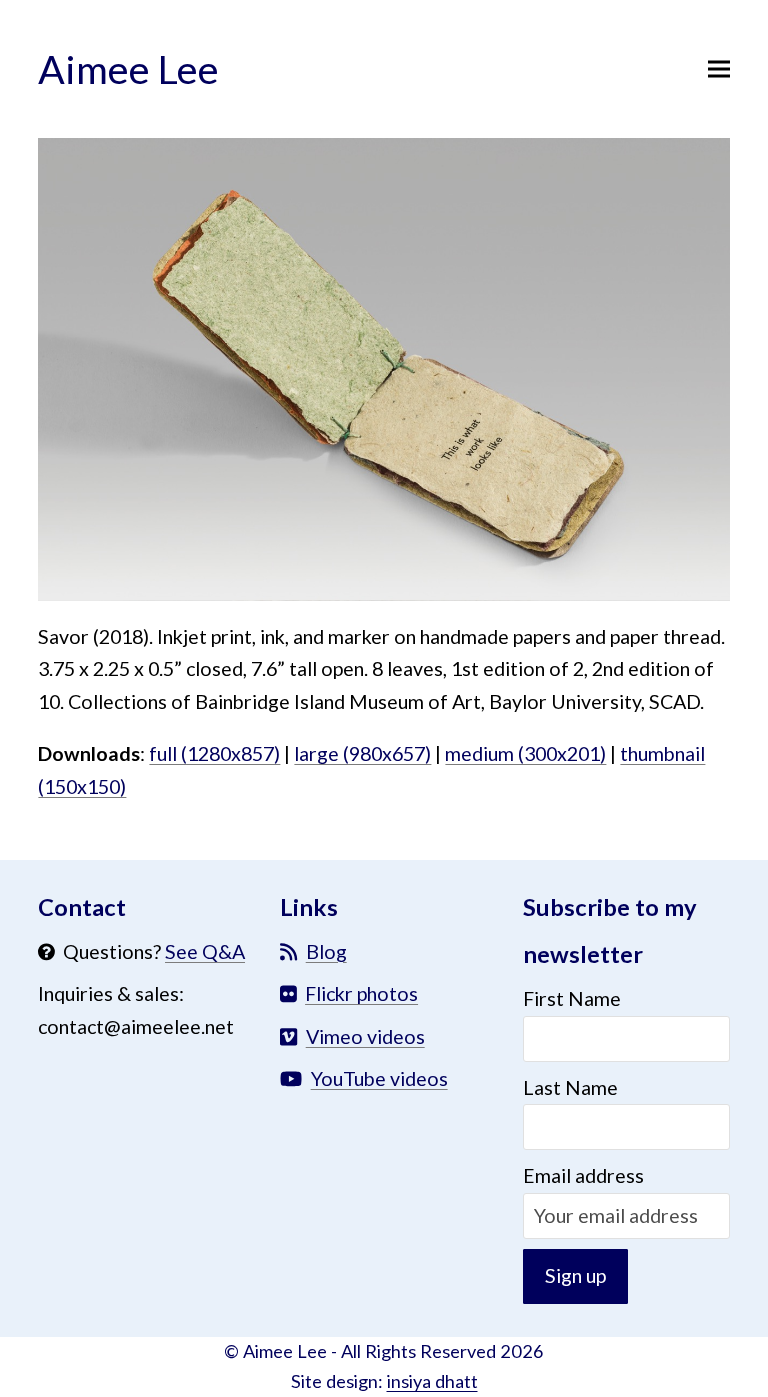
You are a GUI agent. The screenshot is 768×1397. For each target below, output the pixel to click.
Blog (326, 951)
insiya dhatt (432, 1381)
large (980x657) (362, 753)
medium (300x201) (525, 753)
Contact (82, 907)
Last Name (570, 1087)
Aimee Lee (128, 68)
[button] (719, 68)
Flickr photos (361, 993)
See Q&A (205, 951)
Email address (583, 1175)
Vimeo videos (365, 1036)
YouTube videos (379, 1078)
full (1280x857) (214, 753)
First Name (572, 998)
